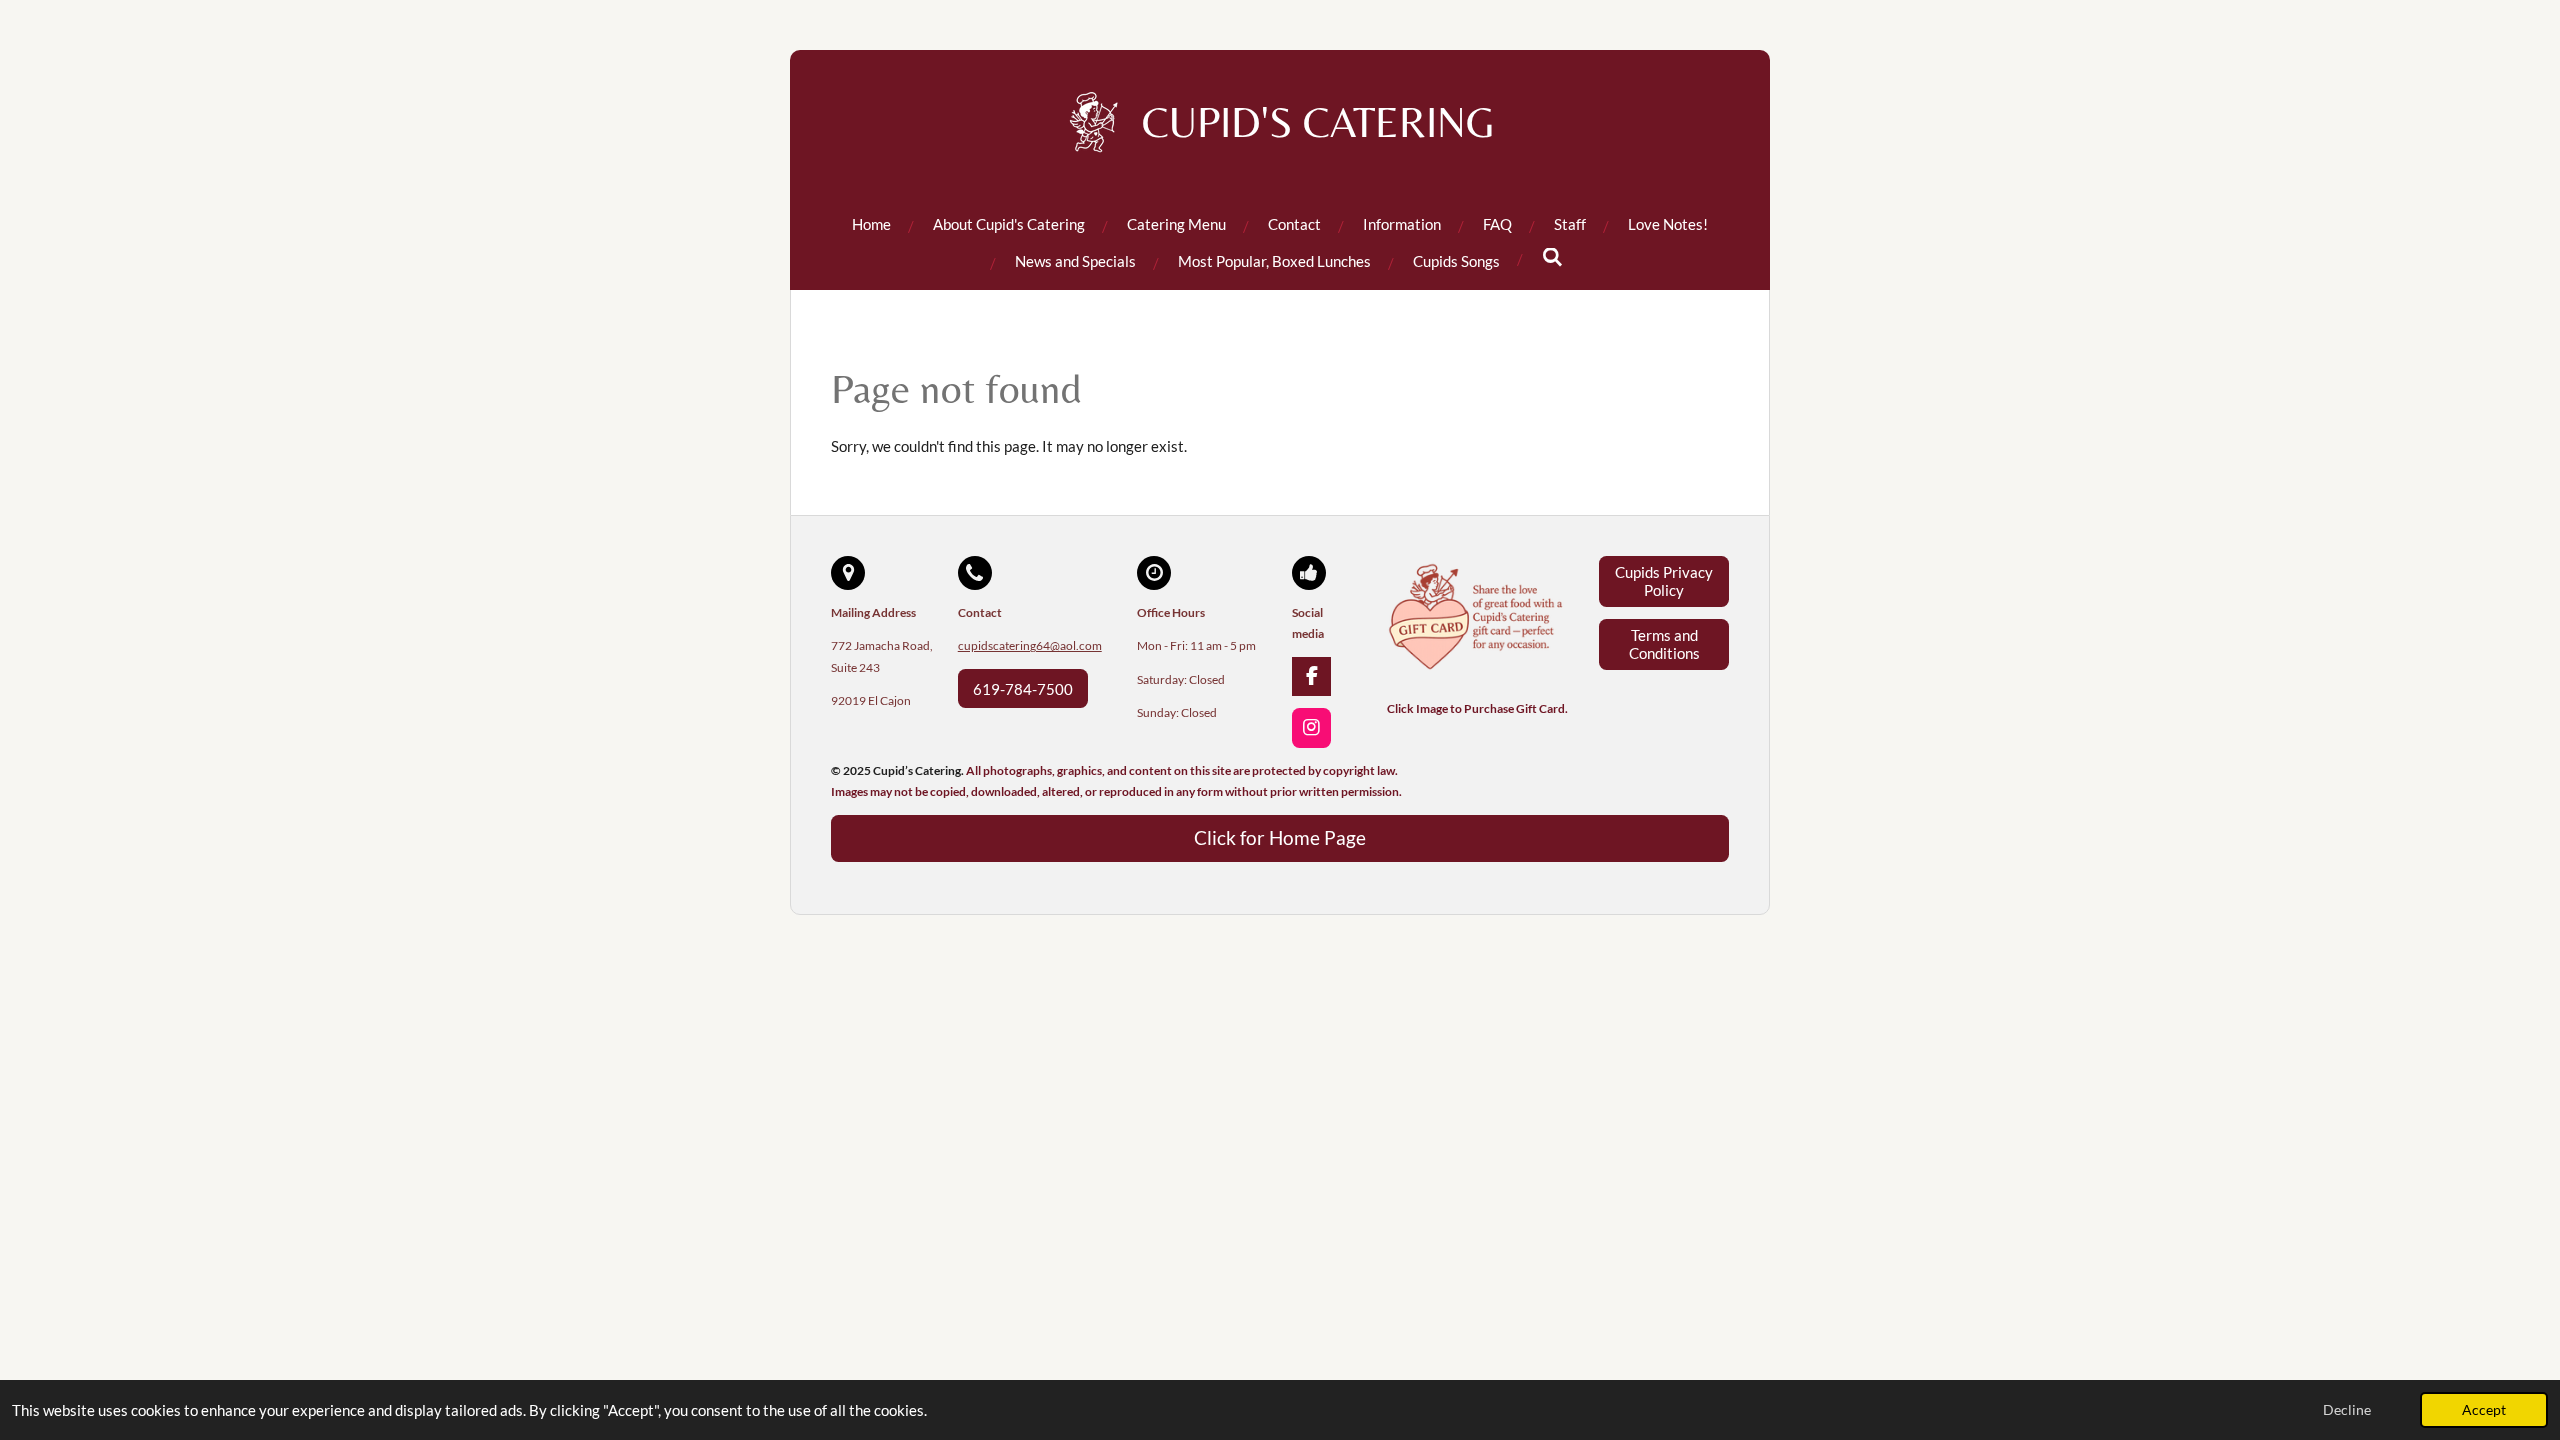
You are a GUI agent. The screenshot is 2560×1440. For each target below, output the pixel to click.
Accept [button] (2484, 1410)
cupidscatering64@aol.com (1030, 645)
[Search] (1552, 257)
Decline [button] (2347, 1410)
